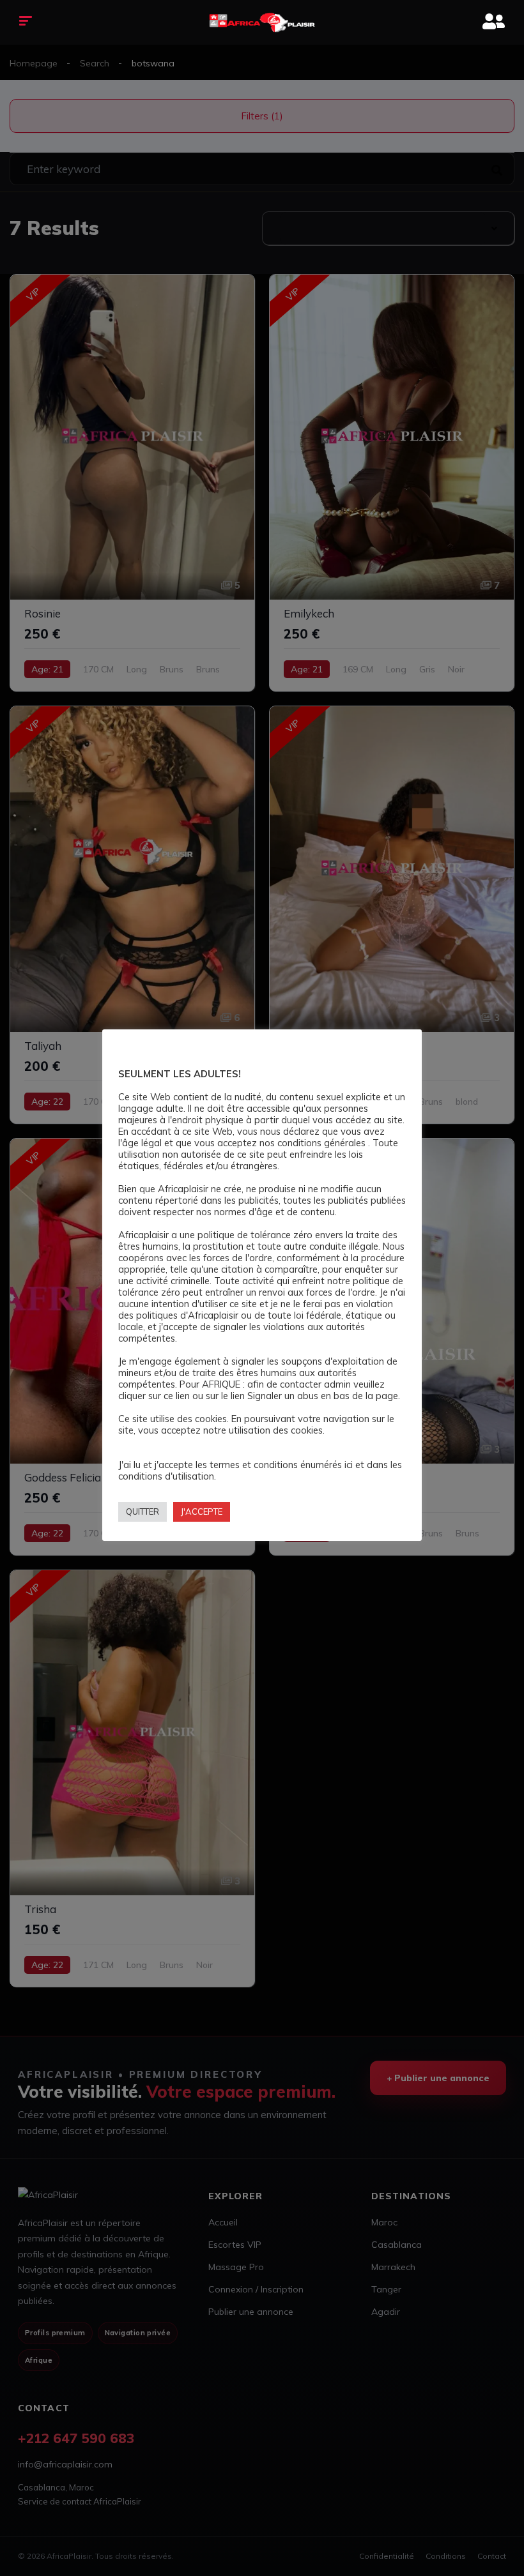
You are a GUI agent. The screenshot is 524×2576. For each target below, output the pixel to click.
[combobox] (388, 228)
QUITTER (143, 1512)
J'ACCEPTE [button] (202, 1512)
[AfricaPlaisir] (262, 22)
